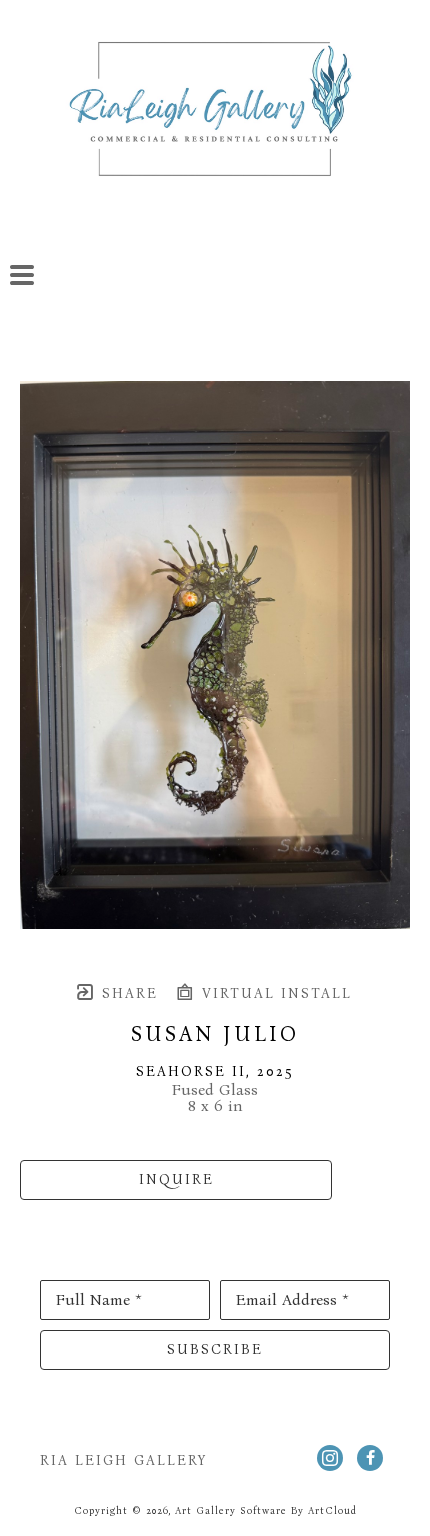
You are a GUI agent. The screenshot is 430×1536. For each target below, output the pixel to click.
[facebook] (370, 1458)
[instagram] (330, 1458)
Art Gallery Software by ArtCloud (266, 1511)
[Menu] (22, 275)
